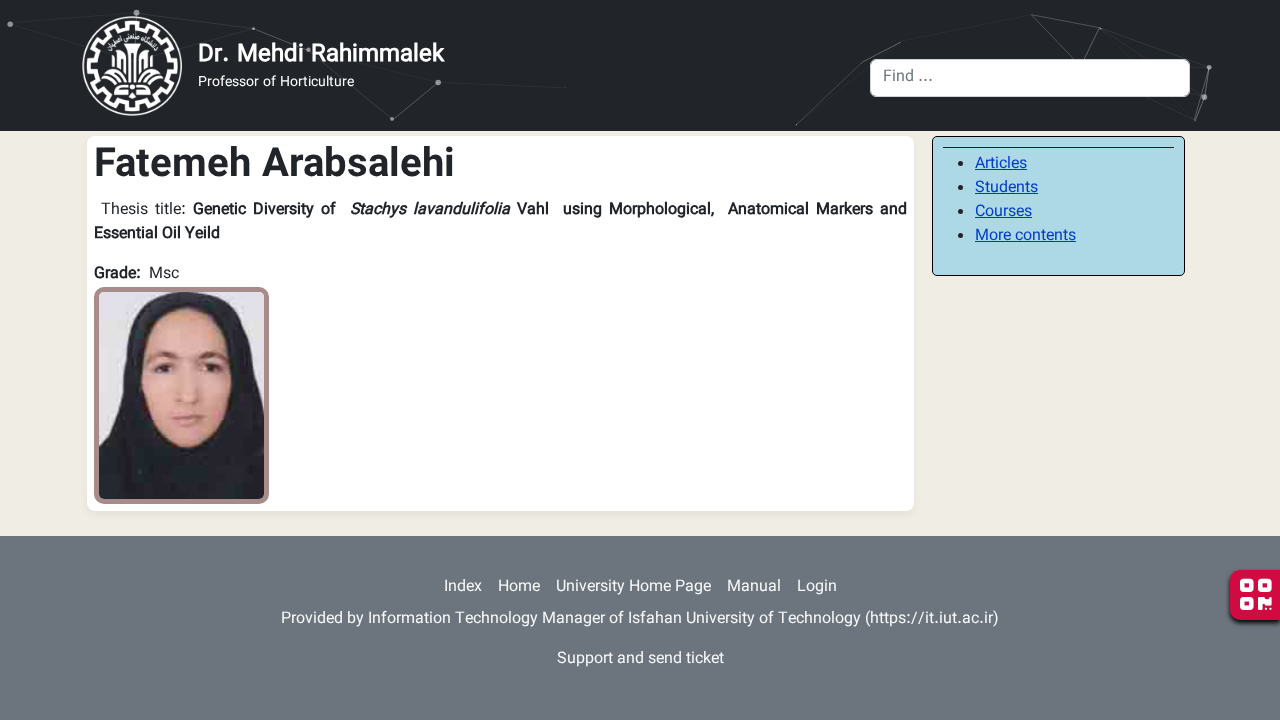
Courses (1003, 212)
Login (817, 587)
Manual (754, 587)
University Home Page (633, 587)
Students (1006, 188)
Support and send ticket (640, 659)
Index (463, 587)
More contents (1025, 236)
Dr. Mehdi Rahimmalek (321, 55)
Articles (1001, 164)
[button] (181, 396)
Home (519, 587)
